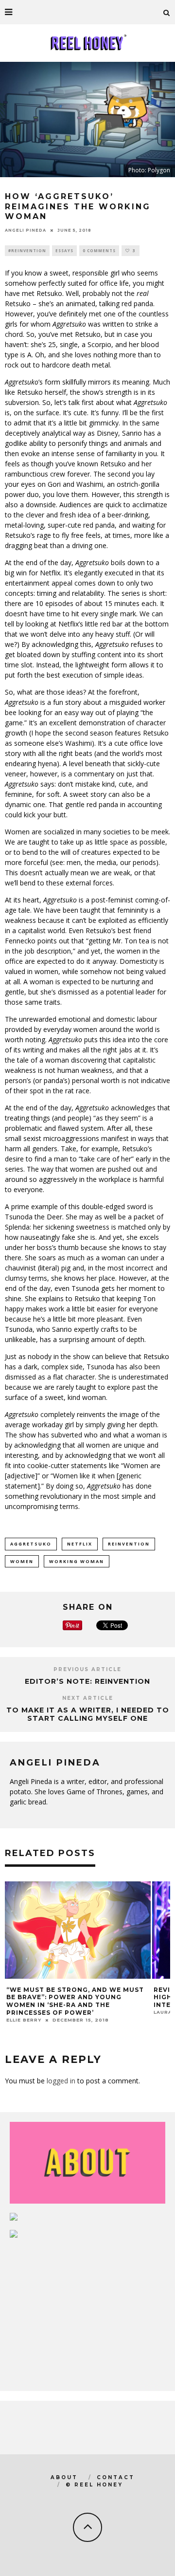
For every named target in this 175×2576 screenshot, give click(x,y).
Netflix (80, 1544)
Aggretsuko (31, 1544)
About (64, 2477)
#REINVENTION (27, 250)
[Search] (167, 12)
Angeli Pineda (26, 230)
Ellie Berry (24, 2020)
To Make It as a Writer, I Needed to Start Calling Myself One (88, 1714)
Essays (64, 250)
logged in (61, 2081)
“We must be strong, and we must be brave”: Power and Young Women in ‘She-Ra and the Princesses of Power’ (75, 2001)
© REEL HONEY (94, 2485)
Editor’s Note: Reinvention (87, 1681)
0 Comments (99, 250)
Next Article (88, 1698)
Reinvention (129, 1544)
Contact (116, 2477)
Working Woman (77, 1561)
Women (22, 1561)
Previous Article (87, 1669)
